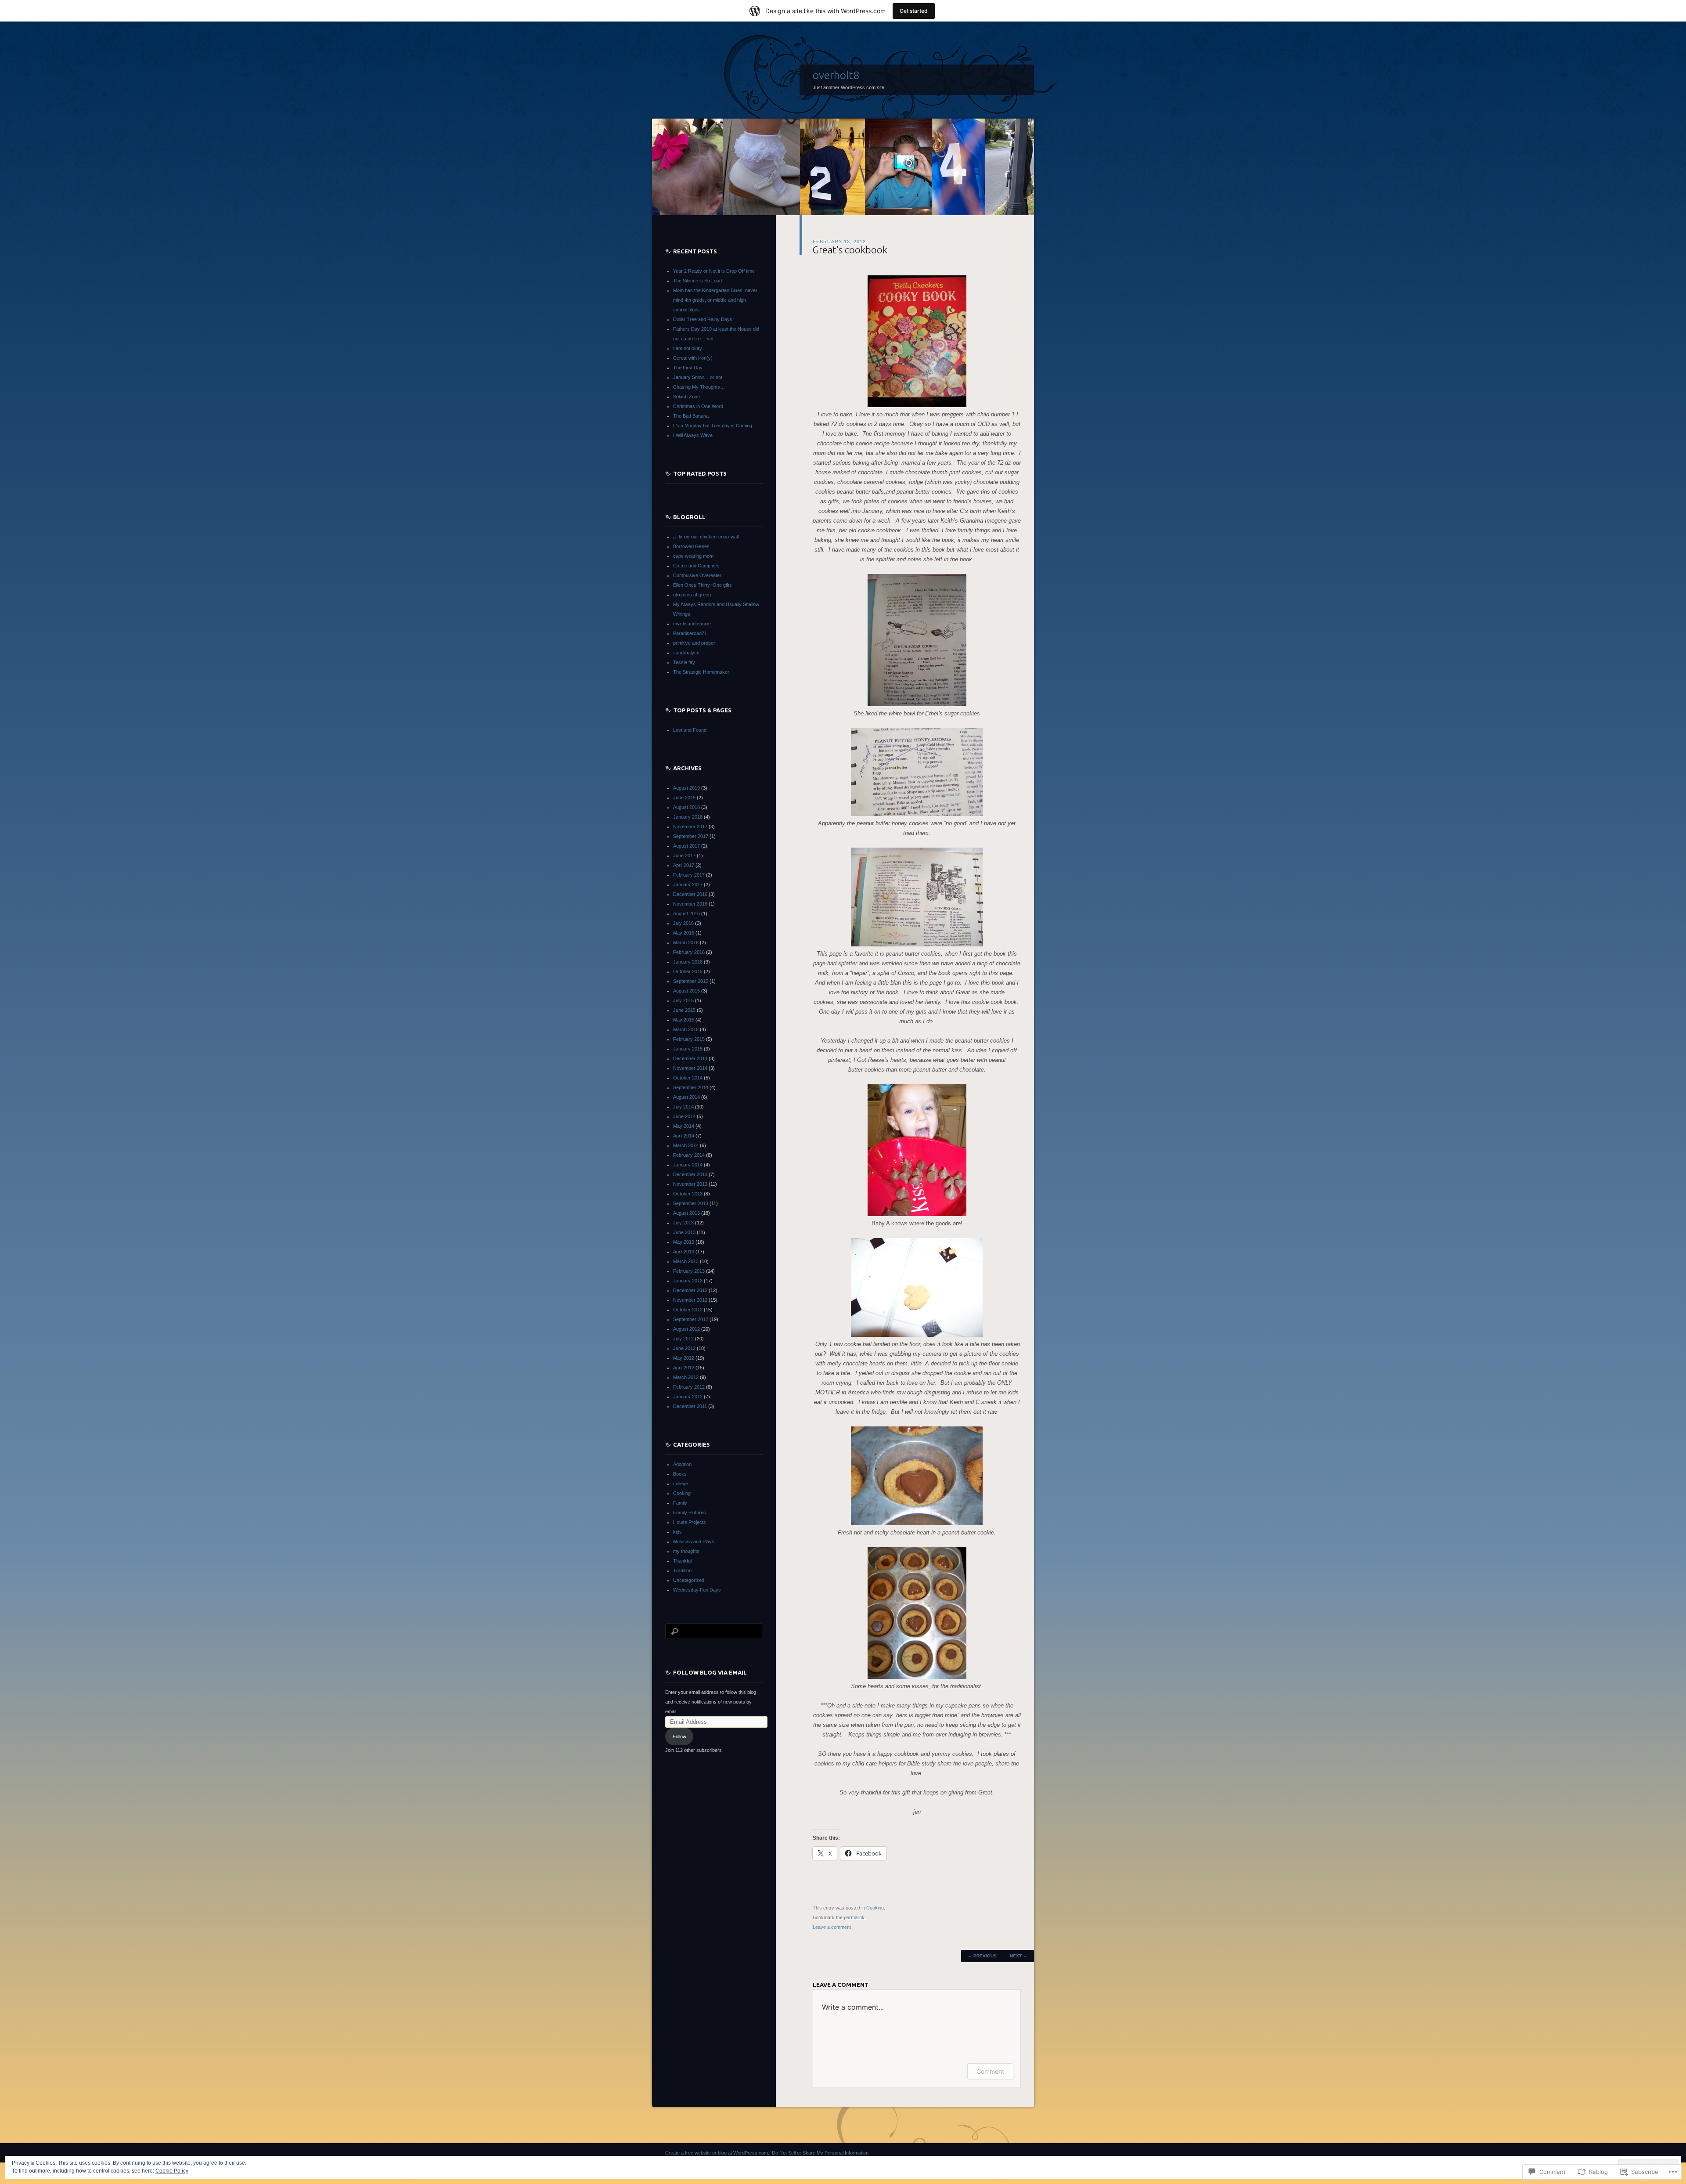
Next (1019, 1956)
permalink (854, 1917)
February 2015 (689, 1039)
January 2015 (688, 1049)
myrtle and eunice (692, 624)
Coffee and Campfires (696, 566)
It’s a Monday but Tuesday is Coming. (713, 426)
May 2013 (684, 1242)
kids (677, 1532)
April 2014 (684, 1136)
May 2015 (684, 1020)
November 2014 (690, 1068)
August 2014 (686, 1097)
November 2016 (690, 904)
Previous (982, 1956)
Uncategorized (689, 1580)
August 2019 (686, 788)
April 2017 (684, 865)
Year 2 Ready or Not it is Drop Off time (714, 271)
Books (680, 1474)
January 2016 (688, 962)
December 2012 (690, 1290)
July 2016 (683, 923)
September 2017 (691, 836)
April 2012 (684, 1368)
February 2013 (689, 1271)
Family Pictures (690, 1513)
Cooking (875, 1908)
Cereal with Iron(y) (693, 358)
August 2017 (686, 846)
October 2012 (688, 1310)
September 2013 (691, 1203)
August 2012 (686, 1329)
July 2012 (683, 1339)
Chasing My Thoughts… (699, 387)
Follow (679, 1736)
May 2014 (684, 1126)
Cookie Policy (172, 2171)
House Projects (690, 1522)
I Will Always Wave (693, 435)
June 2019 (684, 798)
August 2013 (686, 1213)
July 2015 (683, 1000)
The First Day (688, 368)
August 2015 (686, 991)
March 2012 (686, 1377)
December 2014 (690, 1058)
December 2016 (690, 894)
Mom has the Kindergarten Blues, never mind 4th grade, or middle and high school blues (715, 300)
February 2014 (689, 1155)
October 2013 (688, 1194)
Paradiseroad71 (690, 633)
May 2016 (684, 933)
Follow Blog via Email (710, 1672)
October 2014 (688, 1078)
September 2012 (691, 1319)
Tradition (682, 1570)
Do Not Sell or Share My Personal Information (820, 2153)
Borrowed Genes (691, 546)
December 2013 (690, 1174)
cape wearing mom (693, 556)
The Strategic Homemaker (701, 672)
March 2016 (686, 942)
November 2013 (690, 1184)
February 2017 (689, 875)
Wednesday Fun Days (697, 1590)
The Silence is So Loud (697, 281)
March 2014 (686, 1145)
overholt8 (836, 75)
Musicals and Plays (694, 1541)
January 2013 (688, 1281)
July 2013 (683, 1223)
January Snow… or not (698, 377)
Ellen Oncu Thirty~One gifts (702, 585)
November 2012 (690, 1300)
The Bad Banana (691, 416)
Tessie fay (684, 662)
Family (680, 1503)
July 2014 (683, 1107)
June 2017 (684, 856)
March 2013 (686, 1261)
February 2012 (689, 1387)
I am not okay (688, 348)
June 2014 (684, 1116)
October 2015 (688, 971)
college (681, 1484)
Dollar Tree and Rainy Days (703, 319)
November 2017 (690, 827)
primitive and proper (694, 643)
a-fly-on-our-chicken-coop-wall (706, 537)
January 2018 (688, 817)
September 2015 (691, 981)
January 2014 (688, 1165)
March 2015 (686, 1029)
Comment (990, 2071)
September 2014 (691, 1087)
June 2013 (684, 1232)
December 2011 (690, 1406)
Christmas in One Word (698, 406)
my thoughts (686, 1551)
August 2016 (686, 913)
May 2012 (684, 1358)
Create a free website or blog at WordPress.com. (717, 2153)
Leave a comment (832, 1927)
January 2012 (688, 1397)
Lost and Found (690, 730)
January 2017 (688, 884)
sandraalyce (686, 653)
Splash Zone (686, 397)
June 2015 (684, 1010)
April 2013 (684, 1252)
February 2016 (689, 952)
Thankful (682, 1561)
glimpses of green (692, 595)
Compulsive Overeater (697, 575)
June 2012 (684, 1348)
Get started (914, 11)
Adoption (682, 1464)
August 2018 (686, 807)
